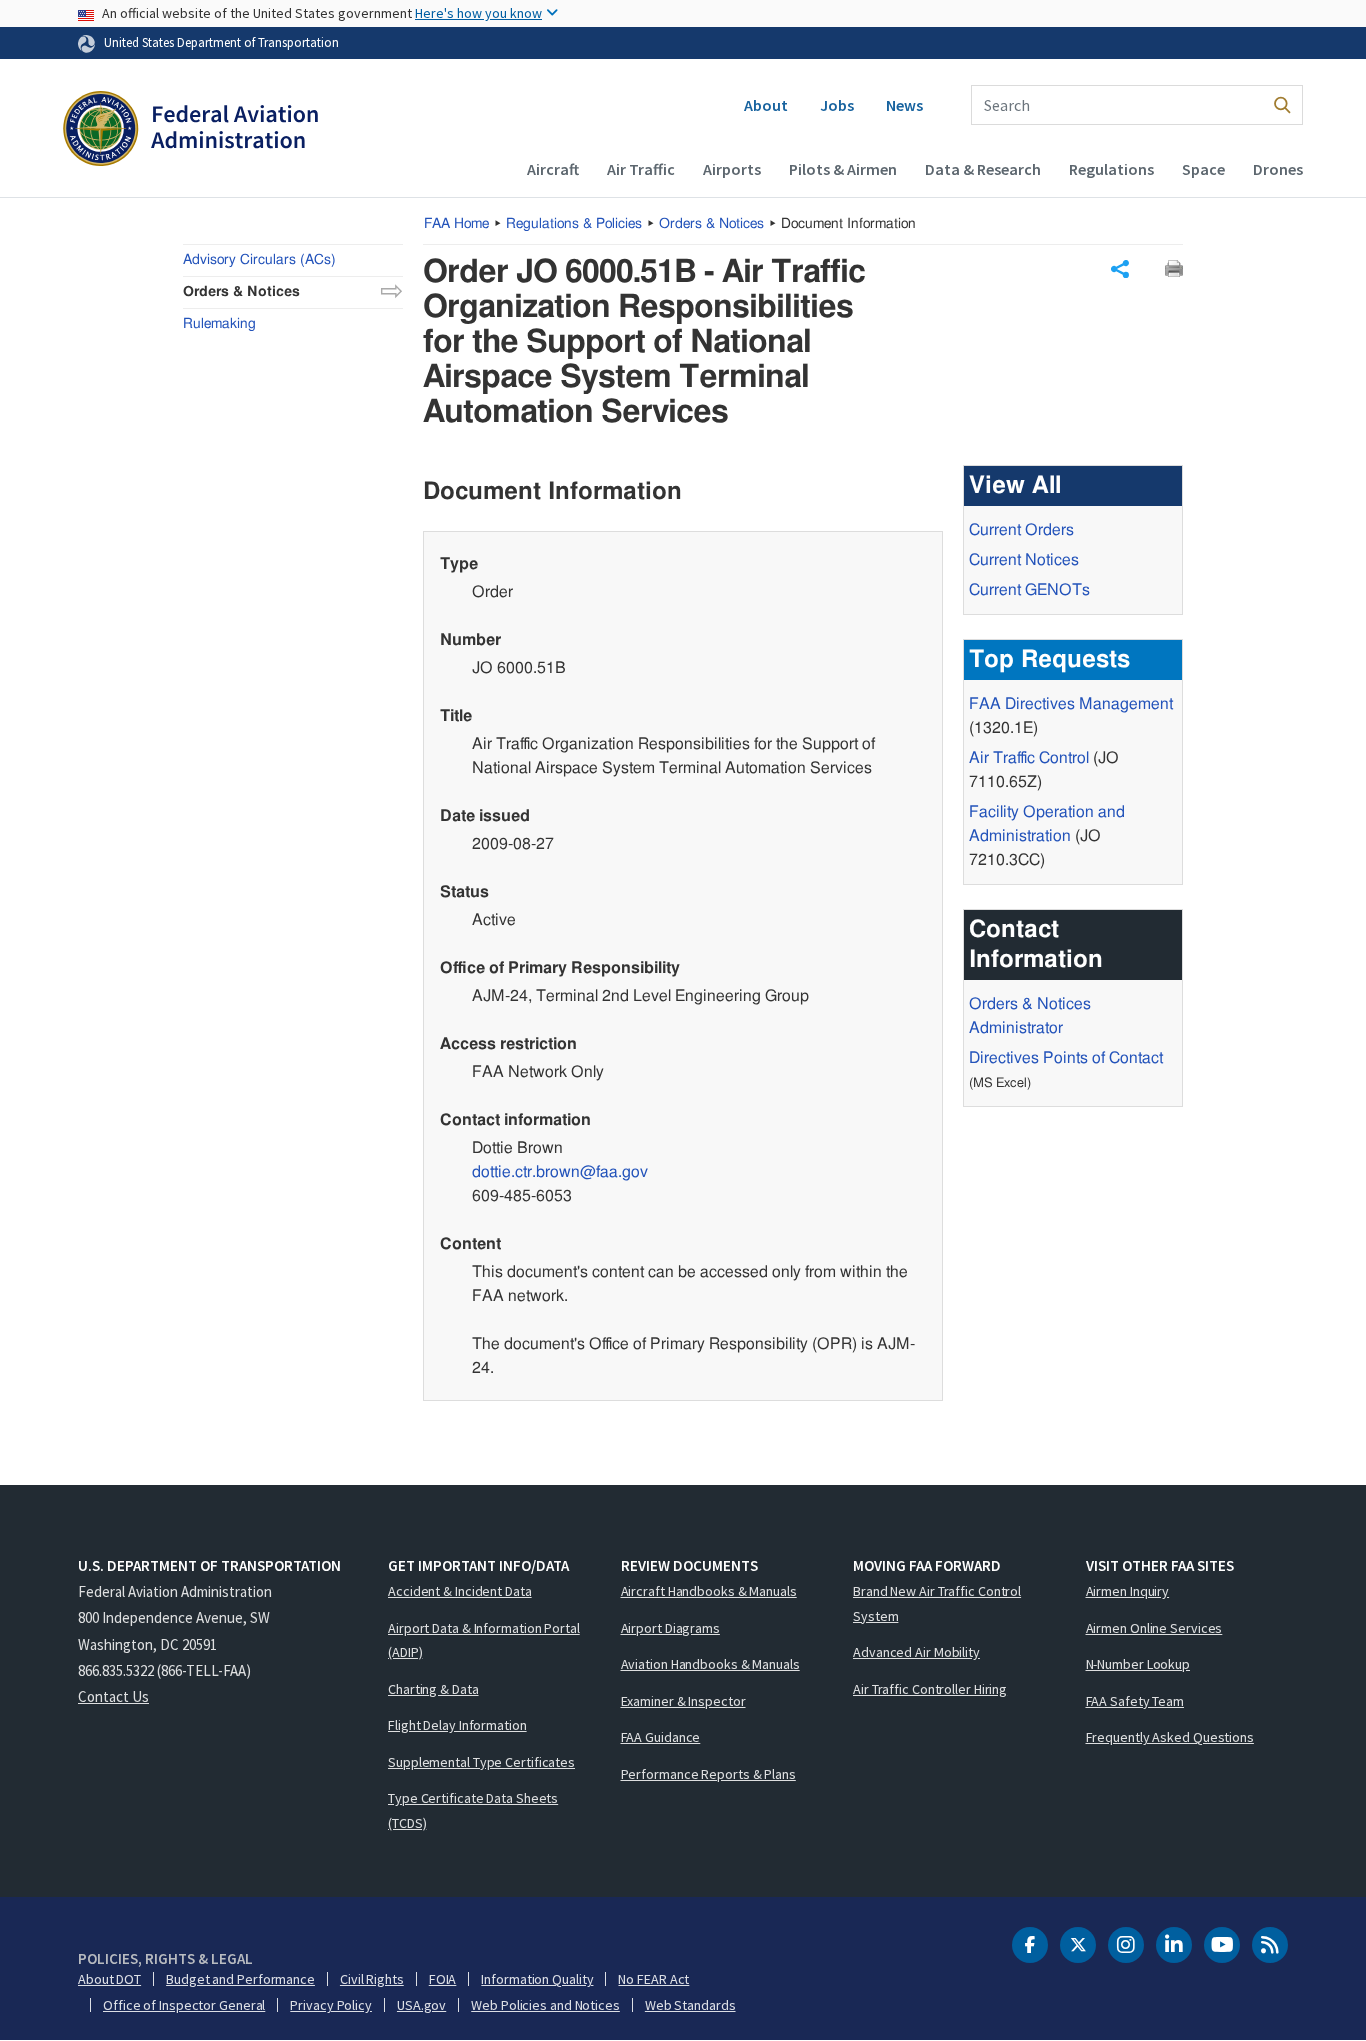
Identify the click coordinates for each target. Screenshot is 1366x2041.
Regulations (1111, 169)
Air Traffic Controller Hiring (930, 1689)
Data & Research (983, 169)
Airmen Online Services (1154, 1628)
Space (1203, 169)
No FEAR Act (653, 1979)
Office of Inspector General (184, 2005)
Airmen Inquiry (1128, 1591)
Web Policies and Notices (545, 2005)
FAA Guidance (661, 1737)
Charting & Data (433, 1689)
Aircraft (553, 169)
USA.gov (421, 2005)
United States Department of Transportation (221, 42)
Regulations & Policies (574, 224)
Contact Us (113, 1696)
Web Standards (690, 2005)
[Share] (1120, 269)
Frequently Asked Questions (1170, 1737)
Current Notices (1024, 560)
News (904, 105)
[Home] (190, 131)
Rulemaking (219, 324)
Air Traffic (641, 169)
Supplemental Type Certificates (481, 1762)
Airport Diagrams (670, 1628)
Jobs (837, 105)
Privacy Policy (331, 2005)
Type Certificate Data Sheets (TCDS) (473, 1810)
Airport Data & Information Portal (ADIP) (484, 1640)
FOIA (443, 1979)
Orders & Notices (711, 224)
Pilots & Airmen (843, 169)
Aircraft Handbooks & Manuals (709, 1591)
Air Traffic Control (1029, 758)
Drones (1278, 169)
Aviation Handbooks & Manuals (710, 1664)
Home (456, 224)
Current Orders (1021, 530)
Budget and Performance (240, 1979)
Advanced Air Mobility (916, 1652)
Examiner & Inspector (683, 1701)
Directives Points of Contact (1066, 1058)
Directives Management (1071, 704)
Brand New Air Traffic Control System (937, 1603)
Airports (732, 169)
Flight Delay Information (457, 1725)
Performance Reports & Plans (708, 1774)
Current (1029, 590)
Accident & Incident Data (460, 1591)
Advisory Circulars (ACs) (259, 260)
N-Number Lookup (1138, 1664)
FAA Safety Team (1135, 1701)
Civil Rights (372, 1979)
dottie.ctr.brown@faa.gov (560, 1172)
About (766, 105)
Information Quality (537, 1979)
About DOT (109, 1979)
